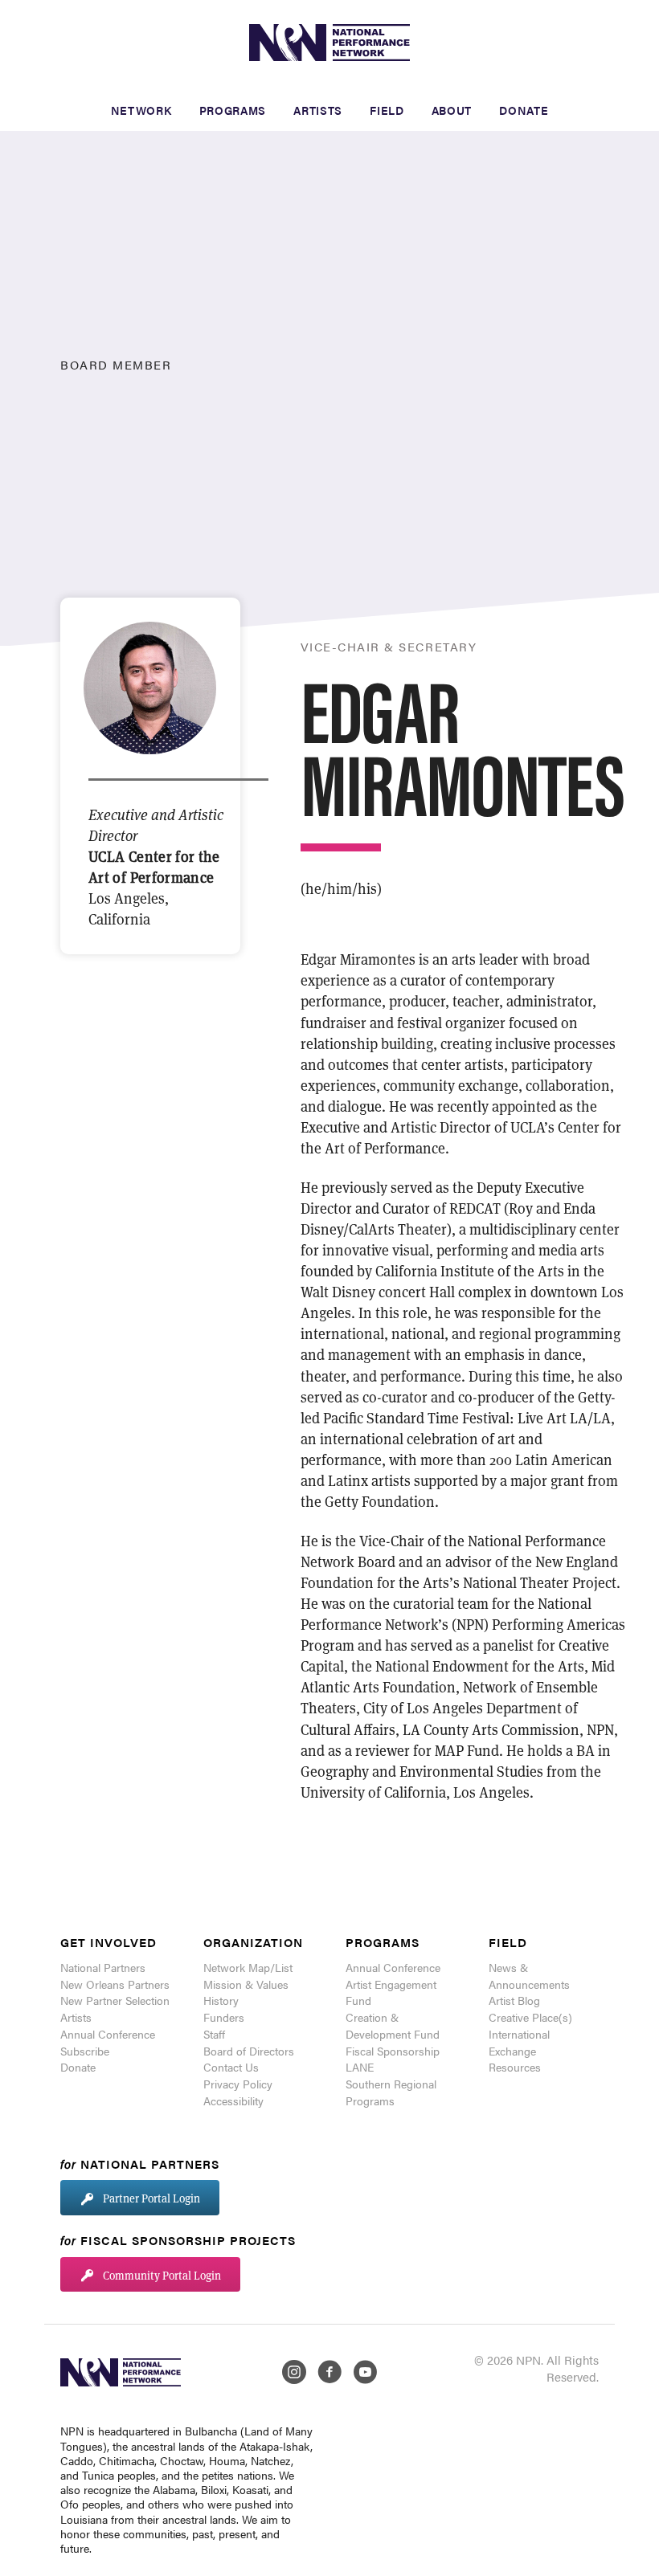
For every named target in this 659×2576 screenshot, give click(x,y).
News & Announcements (529, 1976)
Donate (524, 110)
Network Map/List (248, 1967)
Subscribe (85, 2051)
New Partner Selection (115, 2000)
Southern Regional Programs (391, 2092)
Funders (224, 2017)
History (221, 2000)
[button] (140, 2198)
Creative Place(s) (530, 2017)
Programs (233, 110)
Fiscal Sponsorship (393, 2051)
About (452, 110)
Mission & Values (246, 1984)
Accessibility (233, 2100)
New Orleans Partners (115, 1984)
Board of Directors (249, 2051)
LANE (360, 2067)
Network (141, 110)
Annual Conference (108, 2034)
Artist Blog (514, 2000)
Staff (214, 2034)
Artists (318, 110)
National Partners (103, 1967)
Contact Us (231, 2067)
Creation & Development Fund (393, 2025)
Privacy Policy (238, 2084)
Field (387, 110)
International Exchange (519, 2042)
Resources (515, 2067)
